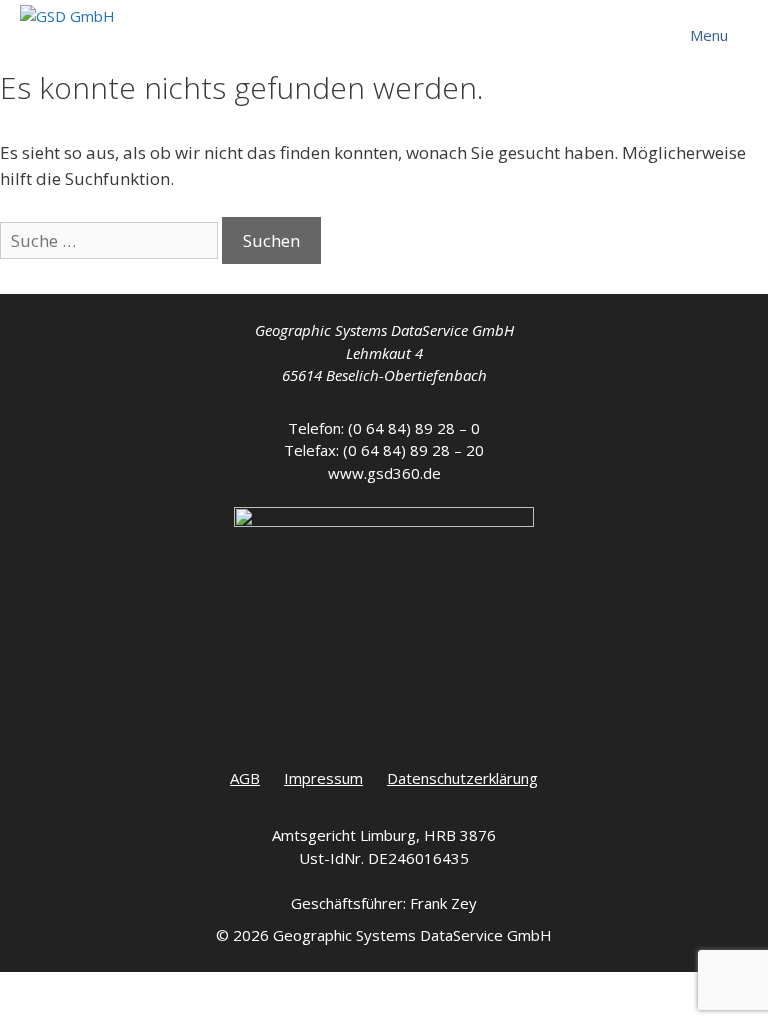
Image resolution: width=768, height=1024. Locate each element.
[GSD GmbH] (67, 25)
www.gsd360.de (384, 473)
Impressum (323, 778)
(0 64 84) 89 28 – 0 (414, 428)
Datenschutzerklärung (462, 778)
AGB (245, 778)
